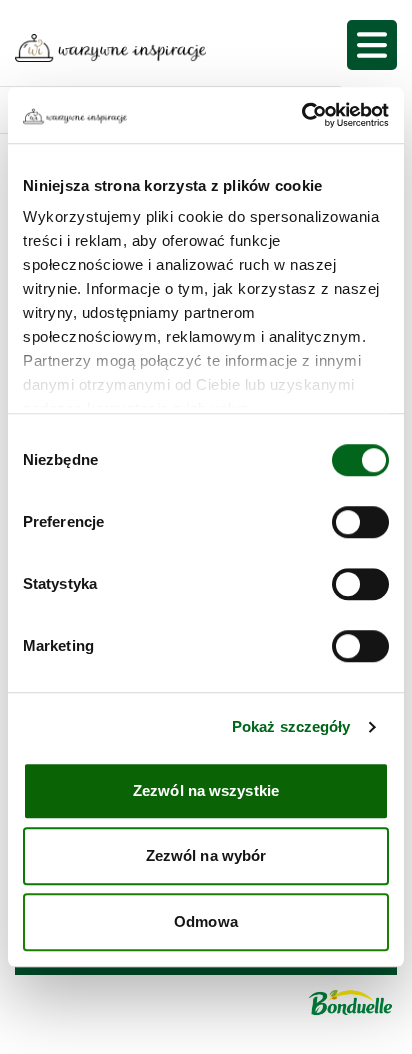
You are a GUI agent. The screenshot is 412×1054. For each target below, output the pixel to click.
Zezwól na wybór (206, 855)
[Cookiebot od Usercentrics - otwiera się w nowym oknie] (301, 115)
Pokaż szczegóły (291, 726)
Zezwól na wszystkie (206, 790)
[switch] (360, 522)
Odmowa (206, 921)
